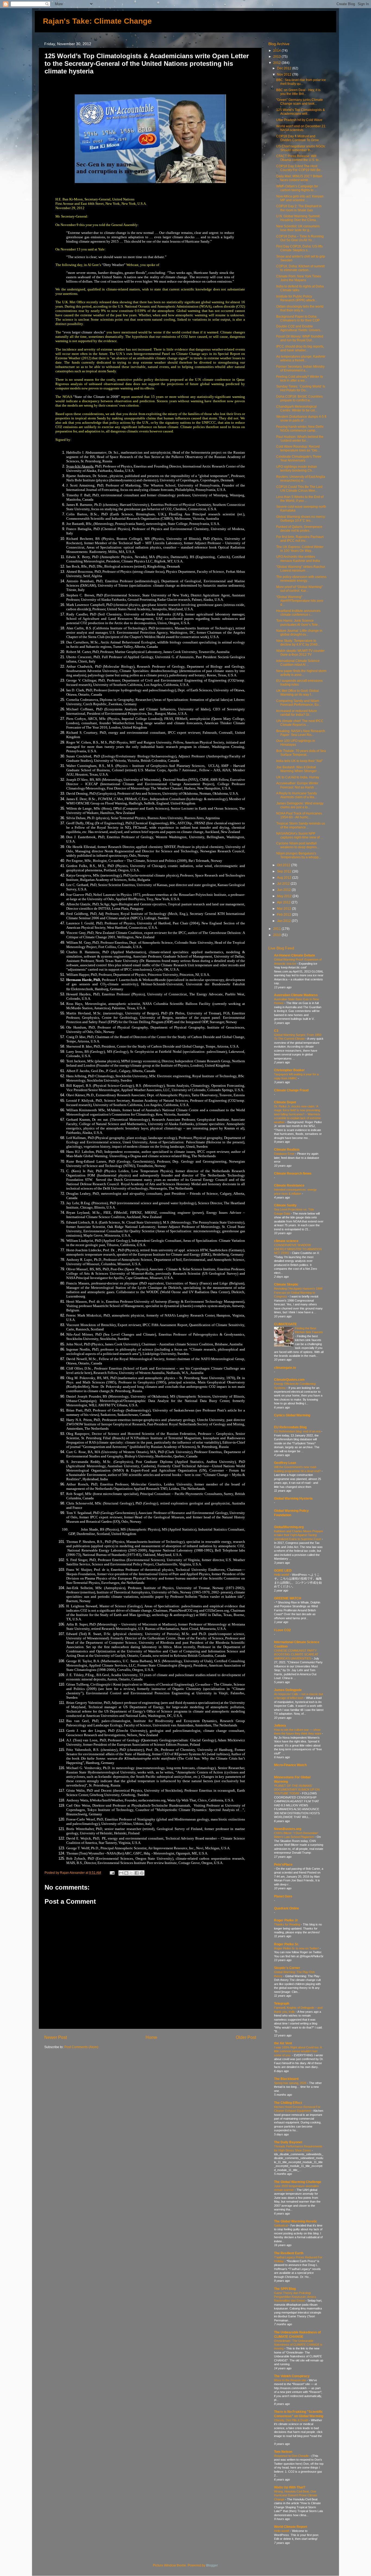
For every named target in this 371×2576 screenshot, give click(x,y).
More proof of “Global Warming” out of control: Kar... (299, 589)
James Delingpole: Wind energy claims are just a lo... (300, 805)
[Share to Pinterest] (142, 1873)
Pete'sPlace (283, 1864)
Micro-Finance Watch (290, 1765)
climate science (286, 1241)
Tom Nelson (283, 2452)
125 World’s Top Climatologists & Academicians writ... (301, 112)
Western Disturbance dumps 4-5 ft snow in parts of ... (301, 418)
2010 (277, 935)
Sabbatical (281, 2225)
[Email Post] (112, 1873)
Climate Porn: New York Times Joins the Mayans (299, 278)
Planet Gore (283, 1896)
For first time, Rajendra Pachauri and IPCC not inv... (300, 539)
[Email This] (121, 1873)
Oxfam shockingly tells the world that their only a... (300, 308)
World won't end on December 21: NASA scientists (301, 128)
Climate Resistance (289, 1185)
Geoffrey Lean (285, 1463)
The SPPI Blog (285, 2289)
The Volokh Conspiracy (292, 2376)
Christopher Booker (289, 1070)
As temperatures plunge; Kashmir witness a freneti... (301, 358)
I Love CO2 (282, 1630)
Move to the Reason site (290, 2380)
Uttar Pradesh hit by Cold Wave (299, 120)
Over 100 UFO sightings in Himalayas (296, 743)
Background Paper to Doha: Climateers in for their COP (298, 318)
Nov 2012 (285, 74)
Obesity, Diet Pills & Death (292, 2420)
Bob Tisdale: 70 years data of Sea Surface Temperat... (301, 753)
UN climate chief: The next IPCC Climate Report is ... (300, 723)
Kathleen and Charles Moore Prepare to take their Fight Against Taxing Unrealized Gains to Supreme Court (298, 1535)
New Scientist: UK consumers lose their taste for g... (298, 228)
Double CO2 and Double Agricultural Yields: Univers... (299, 328)
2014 (277, 50)
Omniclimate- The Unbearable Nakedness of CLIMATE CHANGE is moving (298, 2345)
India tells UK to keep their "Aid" (299, 761)
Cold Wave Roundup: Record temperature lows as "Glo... (298, 448)
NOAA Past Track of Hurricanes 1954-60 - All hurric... (299, 815)
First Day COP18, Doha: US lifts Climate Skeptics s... (299, 248)
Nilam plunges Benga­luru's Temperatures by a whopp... (299, 855)
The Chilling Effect (288, 2103)
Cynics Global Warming (292, 1415)
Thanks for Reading (287, 1924)
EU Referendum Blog (290, 1427)
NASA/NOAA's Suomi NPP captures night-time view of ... (300, 835)
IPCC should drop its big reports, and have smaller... (300, 348)
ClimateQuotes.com (289, 1380)
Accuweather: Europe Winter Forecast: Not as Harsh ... (297, 785)
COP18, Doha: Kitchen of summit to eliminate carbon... (300, 268)
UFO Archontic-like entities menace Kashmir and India (298, 558)
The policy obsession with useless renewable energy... (301, 579)
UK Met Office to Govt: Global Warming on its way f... (298, 693)
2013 (277, 56)
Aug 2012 (285, 877)
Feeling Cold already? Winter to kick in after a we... (300, 378)
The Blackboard (286, 2079)
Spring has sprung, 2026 (291, 2083)
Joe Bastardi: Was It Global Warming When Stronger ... (298, 769)
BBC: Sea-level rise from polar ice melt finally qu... (301, 82)
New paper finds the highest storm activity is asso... (301, 673)
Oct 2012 (284, 865)
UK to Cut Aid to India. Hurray (298, 777)
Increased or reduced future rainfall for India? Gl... (297, 713)
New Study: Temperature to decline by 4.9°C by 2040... (298, 643)
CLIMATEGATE (285, 1324)
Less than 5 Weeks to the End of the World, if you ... (300, 499)
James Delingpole (288, 1690)
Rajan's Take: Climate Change (97, 21)
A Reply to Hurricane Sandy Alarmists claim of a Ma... (297, 795)
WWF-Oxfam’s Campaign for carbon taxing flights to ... (297, 188)
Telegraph (282, 2003)
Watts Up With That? (290, 2487)
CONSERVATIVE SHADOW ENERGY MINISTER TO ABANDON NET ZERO (298, 1249)
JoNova (280, 1725)
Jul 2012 (284, 883)
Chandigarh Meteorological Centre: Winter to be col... (297, 408)
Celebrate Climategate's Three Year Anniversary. (299, 458)
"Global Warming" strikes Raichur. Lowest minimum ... (301, 569)
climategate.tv (285, 1368)
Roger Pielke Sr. (286, 1944)
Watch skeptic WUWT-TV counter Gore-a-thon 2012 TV (300, 653)
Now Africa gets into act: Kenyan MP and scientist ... (300, 198)
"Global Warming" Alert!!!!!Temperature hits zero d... (300, 601)
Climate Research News (293, 1173)
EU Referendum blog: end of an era (298, 1431)
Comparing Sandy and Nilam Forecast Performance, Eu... (299, 703)
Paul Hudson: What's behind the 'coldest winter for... (300, 439)
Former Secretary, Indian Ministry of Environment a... (300, 368)
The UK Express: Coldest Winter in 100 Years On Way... (300, 549)
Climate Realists (287, 1149)
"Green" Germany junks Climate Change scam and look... (300, 102)
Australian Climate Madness (296, 995)
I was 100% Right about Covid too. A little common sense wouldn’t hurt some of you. (298, 2051)
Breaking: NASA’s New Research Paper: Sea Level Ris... (301, 733)
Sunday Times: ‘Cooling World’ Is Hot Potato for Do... (301, 388)
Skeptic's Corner (287, 1968)
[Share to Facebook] (137, 1873)
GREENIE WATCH (288, 1598)
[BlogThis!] (126, 1873)
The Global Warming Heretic (296, 2221)
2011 (277, 929)
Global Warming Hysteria (293, 1498)
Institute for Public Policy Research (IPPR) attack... (297, 298)
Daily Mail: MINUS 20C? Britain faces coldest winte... (299, 178)
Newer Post (56, 2037)
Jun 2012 (284, 890)
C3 (276, 1031)
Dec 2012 (285, 68)
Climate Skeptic (286, 1284)
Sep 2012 (285, 871)
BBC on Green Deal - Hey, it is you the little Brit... (298, 92)
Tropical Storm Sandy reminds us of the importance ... (301, 825)
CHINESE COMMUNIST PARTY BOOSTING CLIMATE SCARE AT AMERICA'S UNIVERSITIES (296, 1654)
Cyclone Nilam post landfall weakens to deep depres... (298, 845)
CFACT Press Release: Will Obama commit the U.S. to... (299, 158)
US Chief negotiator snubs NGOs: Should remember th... (301, 148)
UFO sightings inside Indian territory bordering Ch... (297, 468)
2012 (277, 63)
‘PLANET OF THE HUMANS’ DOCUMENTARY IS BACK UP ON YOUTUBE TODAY (297, 1790)
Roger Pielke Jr (286, 1920)
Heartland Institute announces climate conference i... (298, 613)
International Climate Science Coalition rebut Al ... (298, 663)
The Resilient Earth (289, 2253)
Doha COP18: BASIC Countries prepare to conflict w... (299, 398)
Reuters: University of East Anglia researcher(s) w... (301, 479)
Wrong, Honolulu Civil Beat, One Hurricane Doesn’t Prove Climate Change (296, 2495)
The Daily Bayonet (288, 2142)
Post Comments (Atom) (81, 2047)
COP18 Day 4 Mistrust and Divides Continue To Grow (298, 138)
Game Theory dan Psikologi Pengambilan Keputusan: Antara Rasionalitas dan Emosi (295, 2297)
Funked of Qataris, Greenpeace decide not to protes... (299, 529)
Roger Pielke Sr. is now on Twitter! (297, 1948)
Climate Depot (285, 1102)
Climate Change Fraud (291, 1090)
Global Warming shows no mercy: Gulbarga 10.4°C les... (301, 518)
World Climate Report (291, 2527)
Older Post (246, 2037)
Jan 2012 (284, 921)
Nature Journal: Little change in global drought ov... (299, 632)
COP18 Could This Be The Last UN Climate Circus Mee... (299, 489)
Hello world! (282, 1575)
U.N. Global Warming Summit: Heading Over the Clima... (298, 218)
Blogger (212, 2565)
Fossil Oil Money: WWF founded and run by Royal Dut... (300, 338)
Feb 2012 (284, 914)
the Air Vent (283, 2043)
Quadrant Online (287, 1908)
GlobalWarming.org (289, 1527)
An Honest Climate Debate (295, 955)
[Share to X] (131, 1873)
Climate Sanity (285, 1205)
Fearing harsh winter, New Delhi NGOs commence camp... (300, 428)
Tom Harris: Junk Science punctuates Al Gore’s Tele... (298, 622)
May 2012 (285, 896)
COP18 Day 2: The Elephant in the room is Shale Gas (299, 208)
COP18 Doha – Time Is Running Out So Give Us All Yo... (300, 238)
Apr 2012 (284, 902)
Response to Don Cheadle (292, 2456)
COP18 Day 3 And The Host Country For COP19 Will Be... (300, 168)
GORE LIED (283, 1570)
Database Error (285, 1154)
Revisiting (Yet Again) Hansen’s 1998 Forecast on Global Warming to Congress (298, 1292)
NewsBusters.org (288, 1829)
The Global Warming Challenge (298, 2182)
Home (151, 2037)
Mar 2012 (284, 908)
